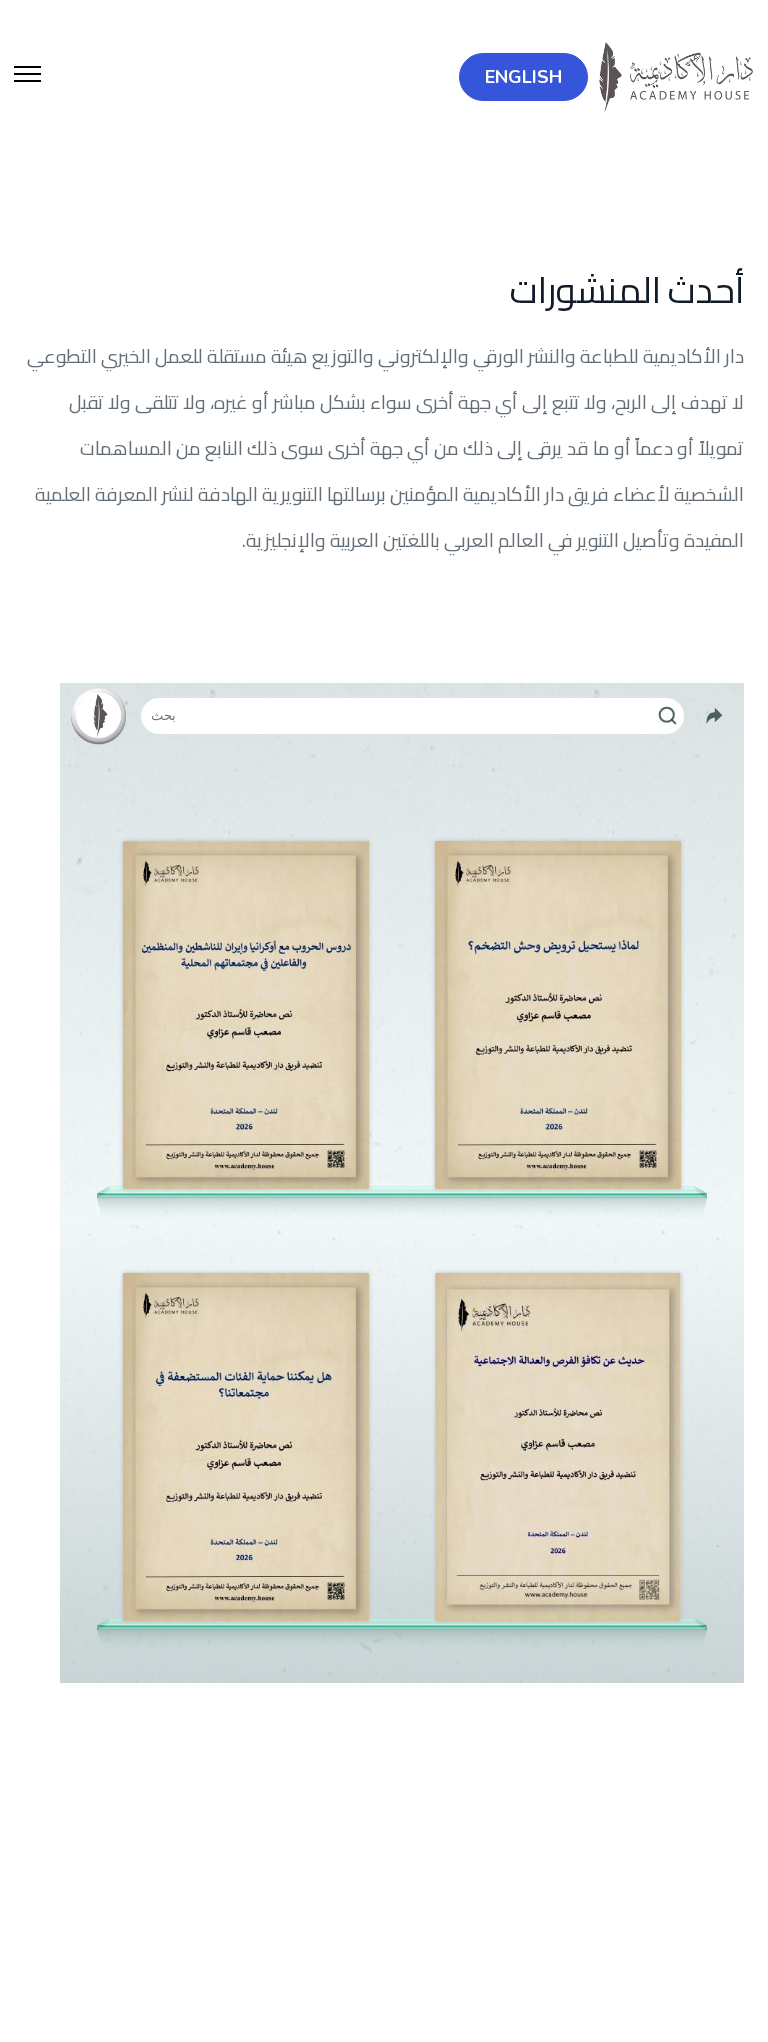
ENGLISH (523, 77)
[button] (27, 77)
